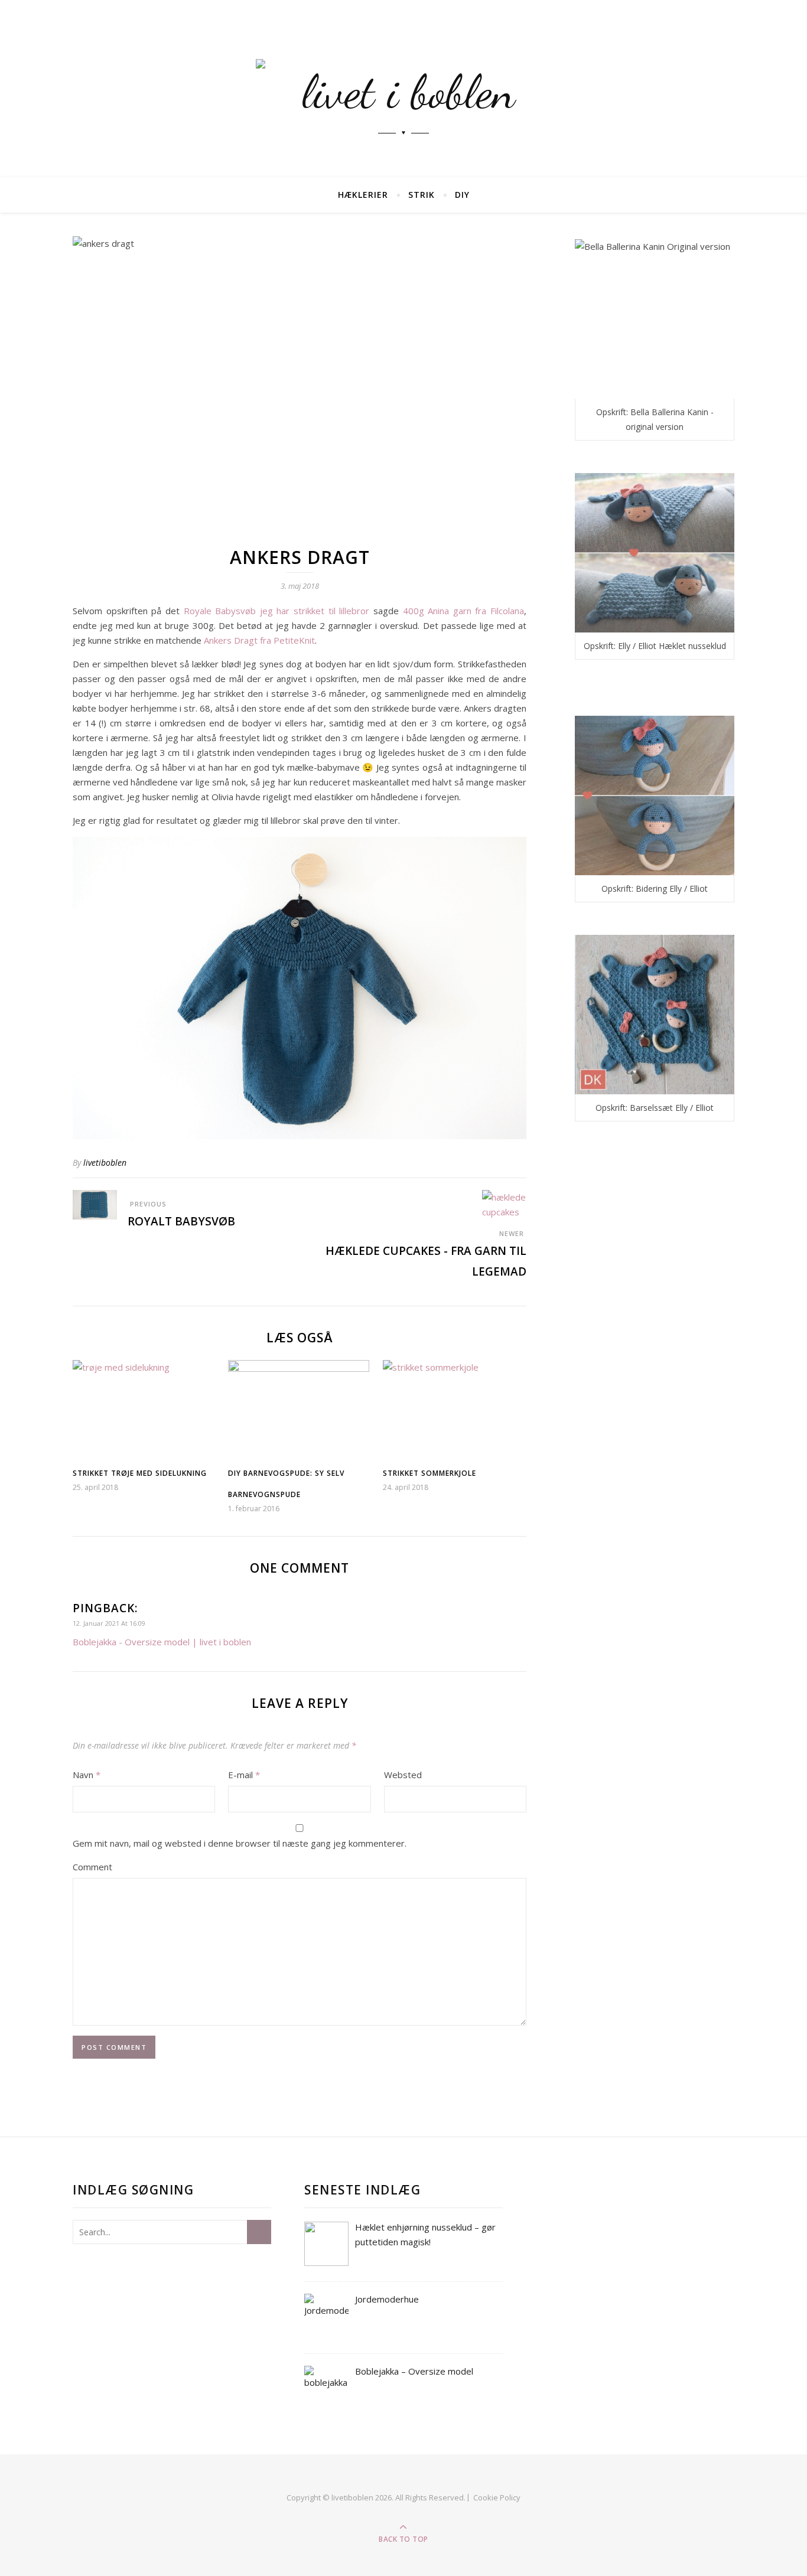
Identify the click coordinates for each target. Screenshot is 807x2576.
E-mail (244, 1775)
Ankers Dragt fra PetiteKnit (259, 640)
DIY (462, 195)
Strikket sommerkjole (429, 1473)
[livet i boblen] (403, 89)
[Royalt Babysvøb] (95, 1205)
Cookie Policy (497, 2497)
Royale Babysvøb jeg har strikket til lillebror (277, 611)
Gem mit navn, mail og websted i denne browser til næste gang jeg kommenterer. (240, 1843)
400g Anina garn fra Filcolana (464, 611)
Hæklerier (363, 195)
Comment (92, 1867)
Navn (87, 1775)
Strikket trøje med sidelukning (140, 1473)
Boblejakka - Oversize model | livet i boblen (162, 1642)
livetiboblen (105, 1163)
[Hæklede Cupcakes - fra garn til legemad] (504, 1205)
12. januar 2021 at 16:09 (109, 1623)
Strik (422, 195)
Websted (403, 1775)
